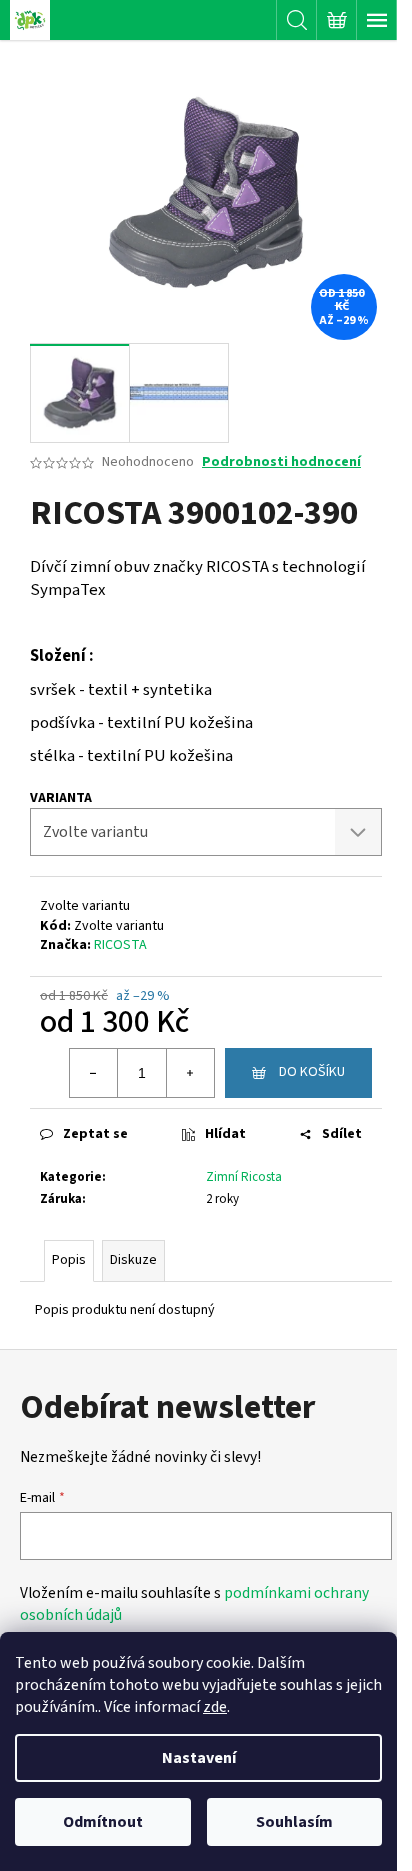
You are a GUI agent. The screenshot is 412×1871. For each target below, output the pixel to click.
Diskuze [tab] (133, 1260)
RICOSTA (120, 945)
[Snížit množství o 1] (94, 1073)
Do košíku (312, 1072)
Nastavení (199, 1758)
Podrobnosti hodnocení (281, 462)
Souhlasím (294, 1822)
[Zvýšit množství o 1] (190, 1073)
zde (215, 1707)
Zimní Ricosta (244, 1177)
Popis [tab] (69, 1260)
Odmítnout (103, 1822)
